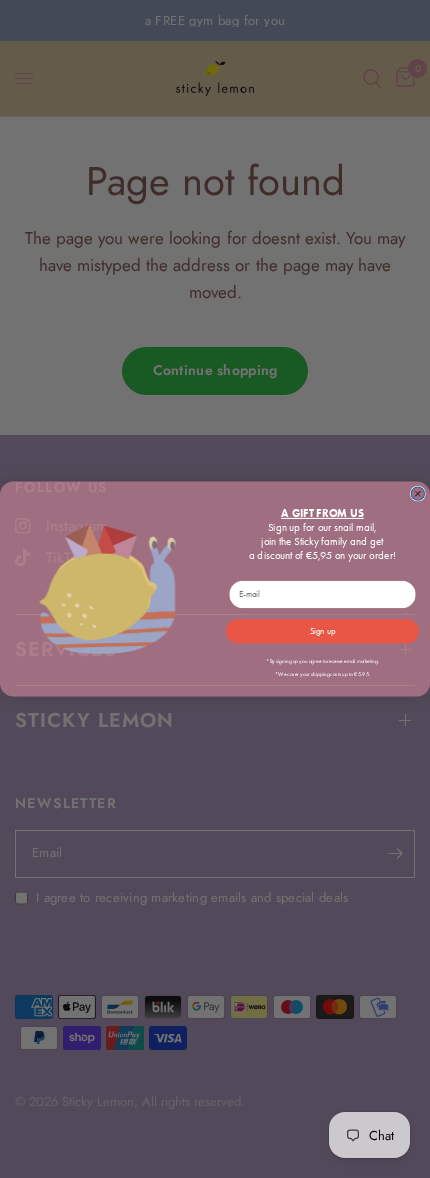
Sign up (322, 631)
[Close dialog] (417, 493)
